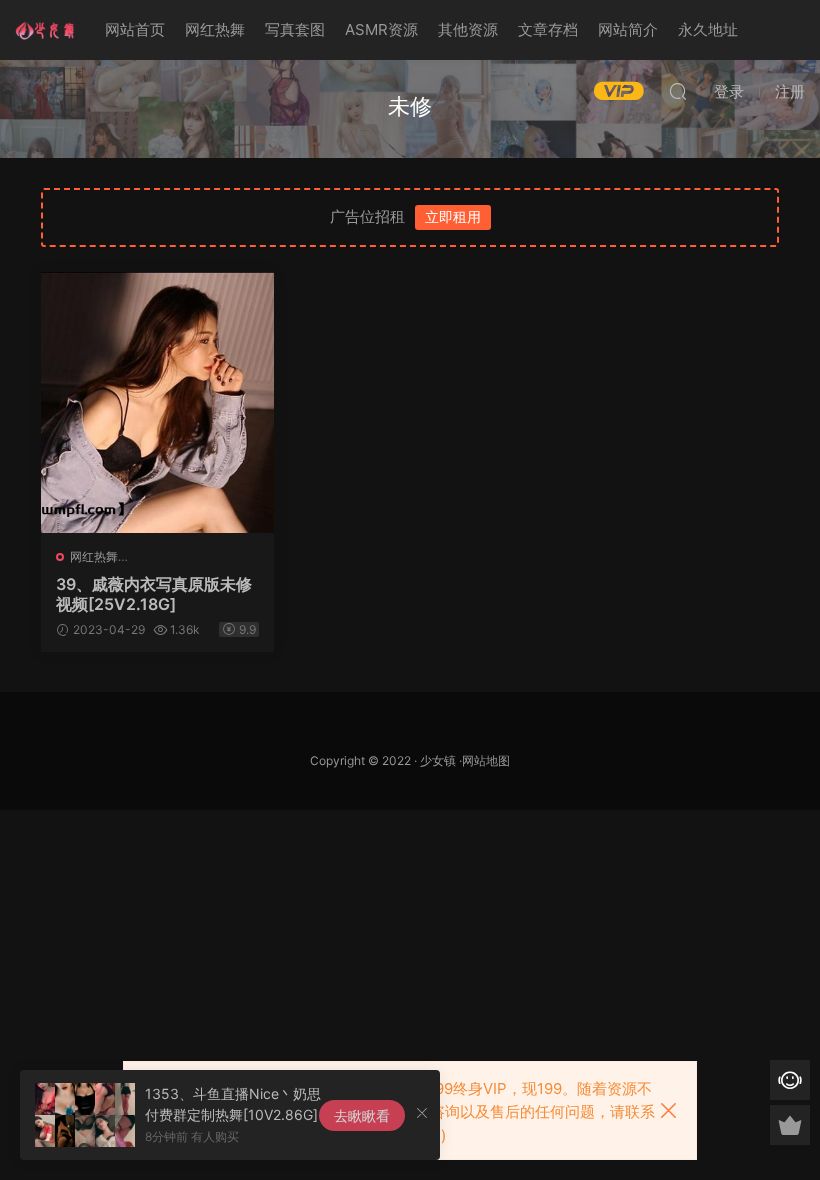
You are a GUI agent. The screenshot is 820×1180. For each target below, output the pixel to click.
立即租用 (453, 216)
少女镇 (438, 760)
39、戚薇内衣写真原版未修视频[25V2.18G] (154, 594)
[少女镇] (45, 30)
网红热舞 (215, 29)
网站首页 (135, 29)
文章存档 (548, 29)
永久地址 (708, 29)
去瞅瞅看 (362, 1115)
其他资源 (468, 29)
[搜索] (678, 91)
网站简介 (628, 29)
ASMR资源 (381, 29)
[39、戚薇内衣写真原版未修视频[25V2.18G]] (157, 402)
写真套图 (295, 29)
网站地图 (486, 760)
